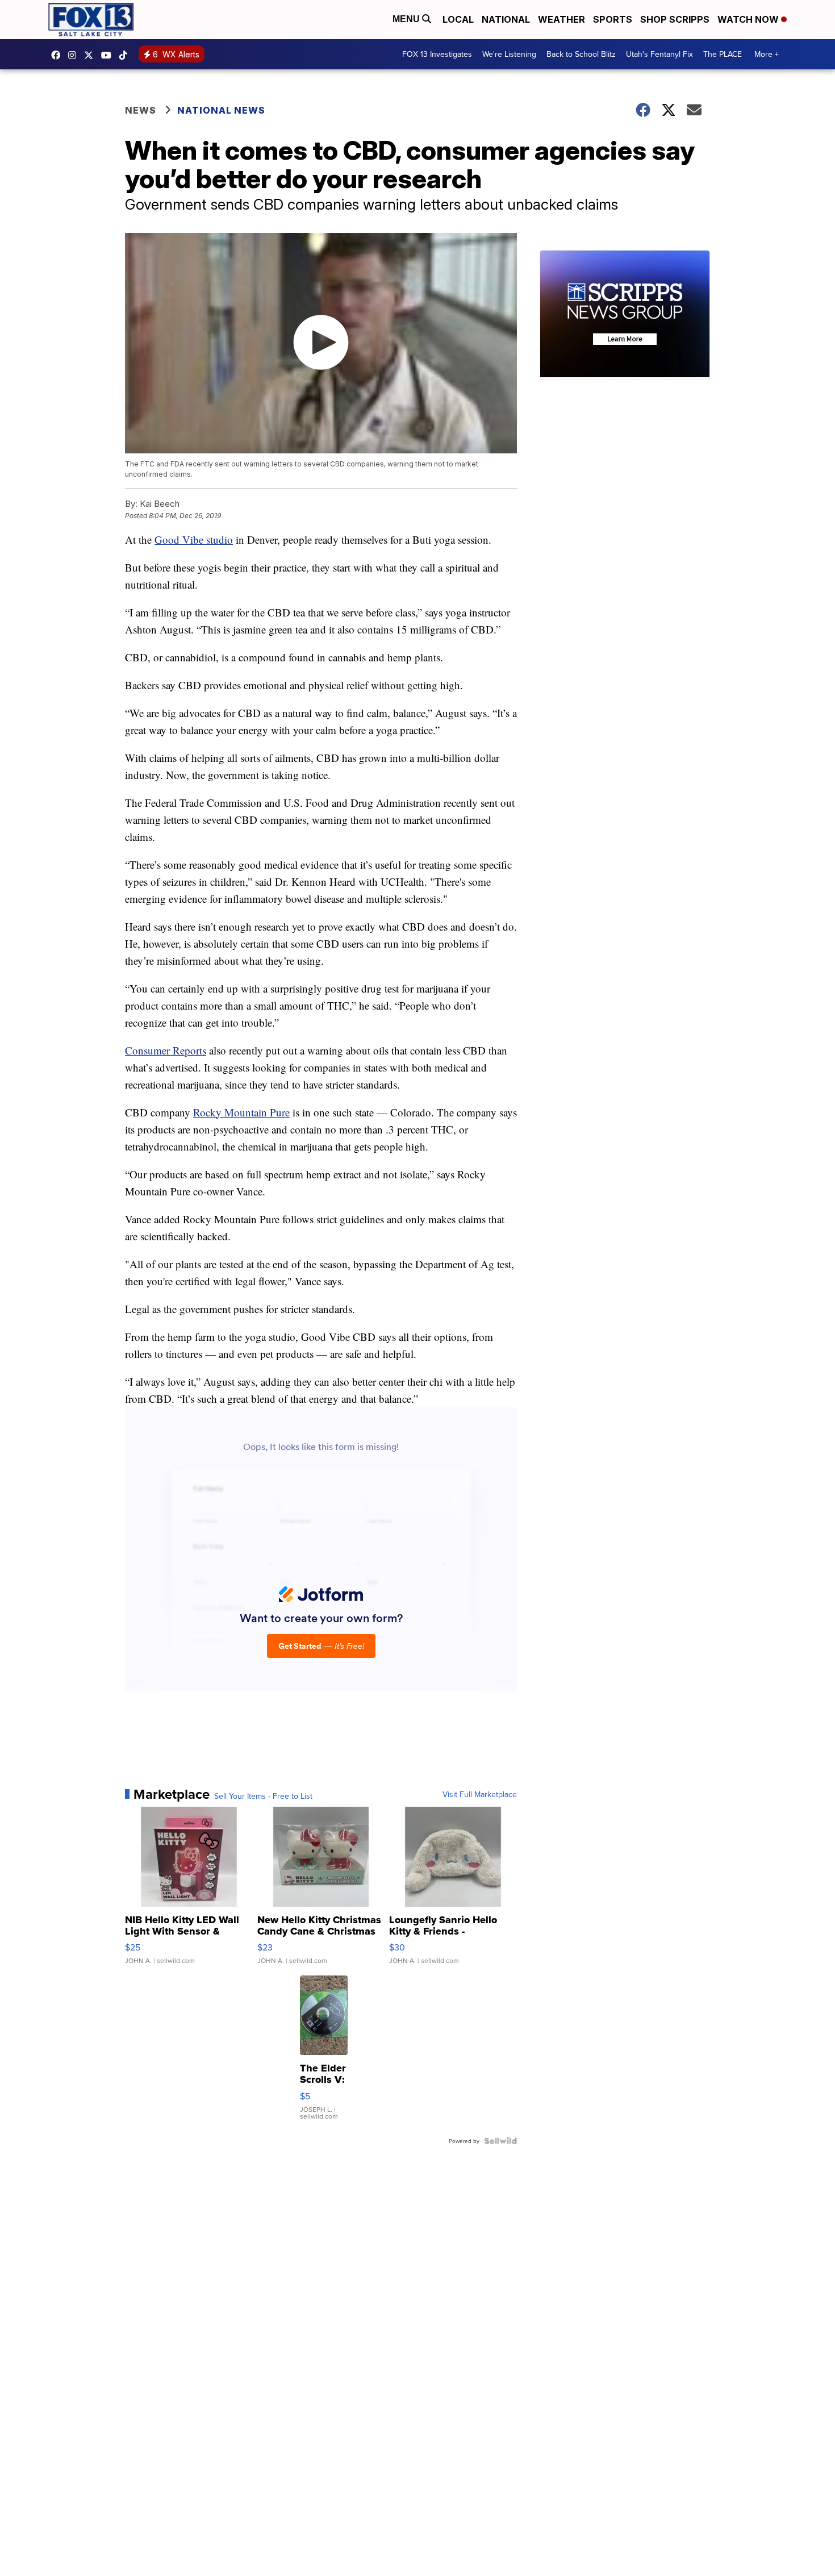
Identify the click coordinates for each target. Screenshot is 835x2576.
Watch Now (749, 19)
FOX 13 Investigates (437, 54)
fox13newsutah (59, 55)
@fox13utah (126, 55)
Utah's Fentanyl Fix (659, 54)
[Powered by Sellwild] (500, 2141)
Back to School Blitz (581, 54)
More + (767, 54)
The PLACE (723, 54)
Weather (561, 19)
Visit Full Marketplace (480, 1794)
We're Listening (509, 54)
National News (221, 110)
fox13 (91, 55)
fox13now (75, 55)
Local (458, 19)
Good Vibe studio (194, 539)
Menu (407, 19)
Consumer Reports (166, 1050)
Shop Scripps (675, 19)
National (506, 19)
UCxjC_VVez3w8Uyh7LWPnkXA (109, 55)
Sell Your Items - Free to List (263, 1796)
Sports (613, 19)
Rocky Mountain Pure (241, 1112)
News (141, 110)
